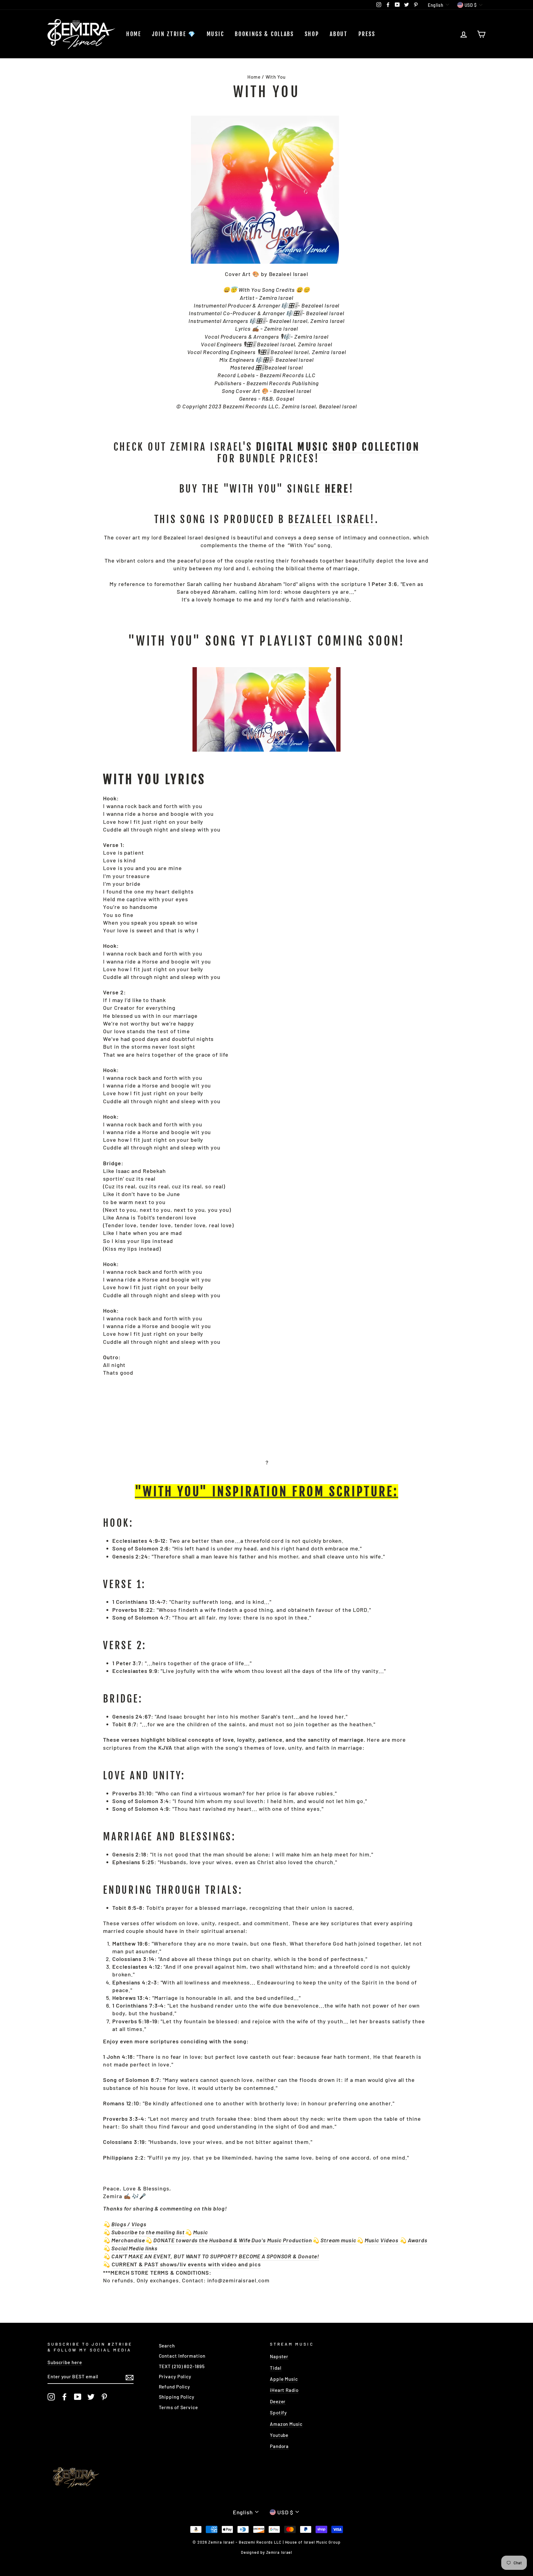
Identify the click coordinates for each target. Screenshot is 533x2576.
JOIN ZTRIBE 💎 (174, 34)
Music (215, 34)
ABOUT (339, 34)
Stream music (338, 2240)
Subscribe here (65, 2362)
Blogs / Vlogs (129, 2224)
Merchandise (128, 2240)
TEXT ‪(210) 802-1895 (182, 2366)
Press (367, 34)
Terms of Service (178, 2407)
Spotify (278, 2413)
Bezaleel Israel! (332, 520)
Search (167, 2346)
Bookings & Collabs (264, 34)
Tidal (276, 2368)
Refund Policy (175, 2387)
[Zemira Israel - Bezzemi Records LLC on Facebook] (64, 2397)
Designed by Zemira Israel (267, 2552)
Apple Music (284, 2379)
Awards (417, 2240)
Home (134, 34)
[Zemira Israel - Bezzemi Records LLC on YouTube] (78, 2397)
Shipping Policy (177, 2397)
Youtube (279, 2435)
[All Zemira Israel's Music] (399, 2240)
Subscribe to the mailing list (148, 2232)
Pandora (279, 2446)
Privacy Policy (175, 2376)
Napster (279, 2356)
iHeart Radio (284, 2390)
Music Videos (382, 2240)
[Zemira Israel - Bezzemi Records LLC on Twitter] (91, 2397)
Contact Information (182, 2356)
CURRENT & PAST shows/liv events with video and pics (186, 2264)
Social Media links (134, 2248)
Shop (312, 34)
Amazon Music (286, 2424)
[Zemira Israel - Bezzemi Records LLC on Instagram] (51, 2397)
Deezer (278, 2401)
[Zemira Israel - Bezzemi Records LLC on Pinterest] (104, 2397)
